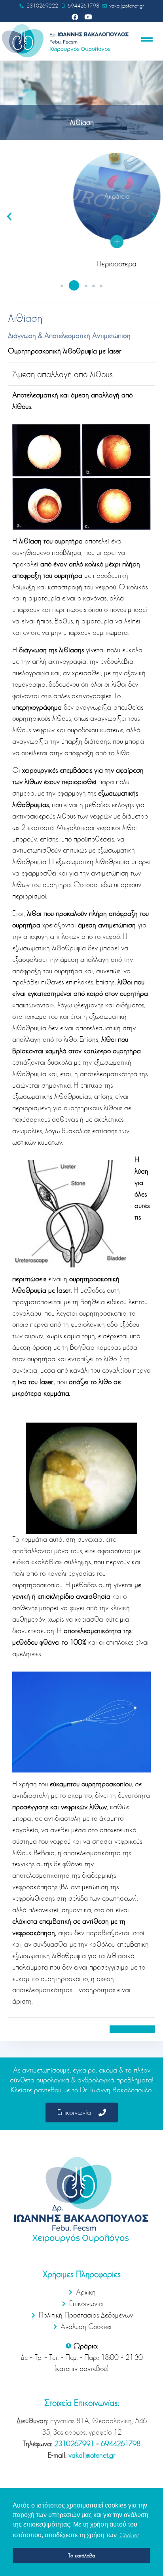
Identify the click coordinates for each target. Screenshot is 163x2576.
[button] (62, 286)
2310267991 (74, 2444)
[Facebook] (75, 17)
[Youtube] (88, 17)
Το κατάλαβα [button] (81, 2555)
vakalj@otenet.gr (92, 2455)
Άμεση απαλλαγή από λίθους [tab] (63, 374)
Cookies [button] (129, 2535)
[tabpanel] (81, 1201)
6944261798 (121, 2444)
